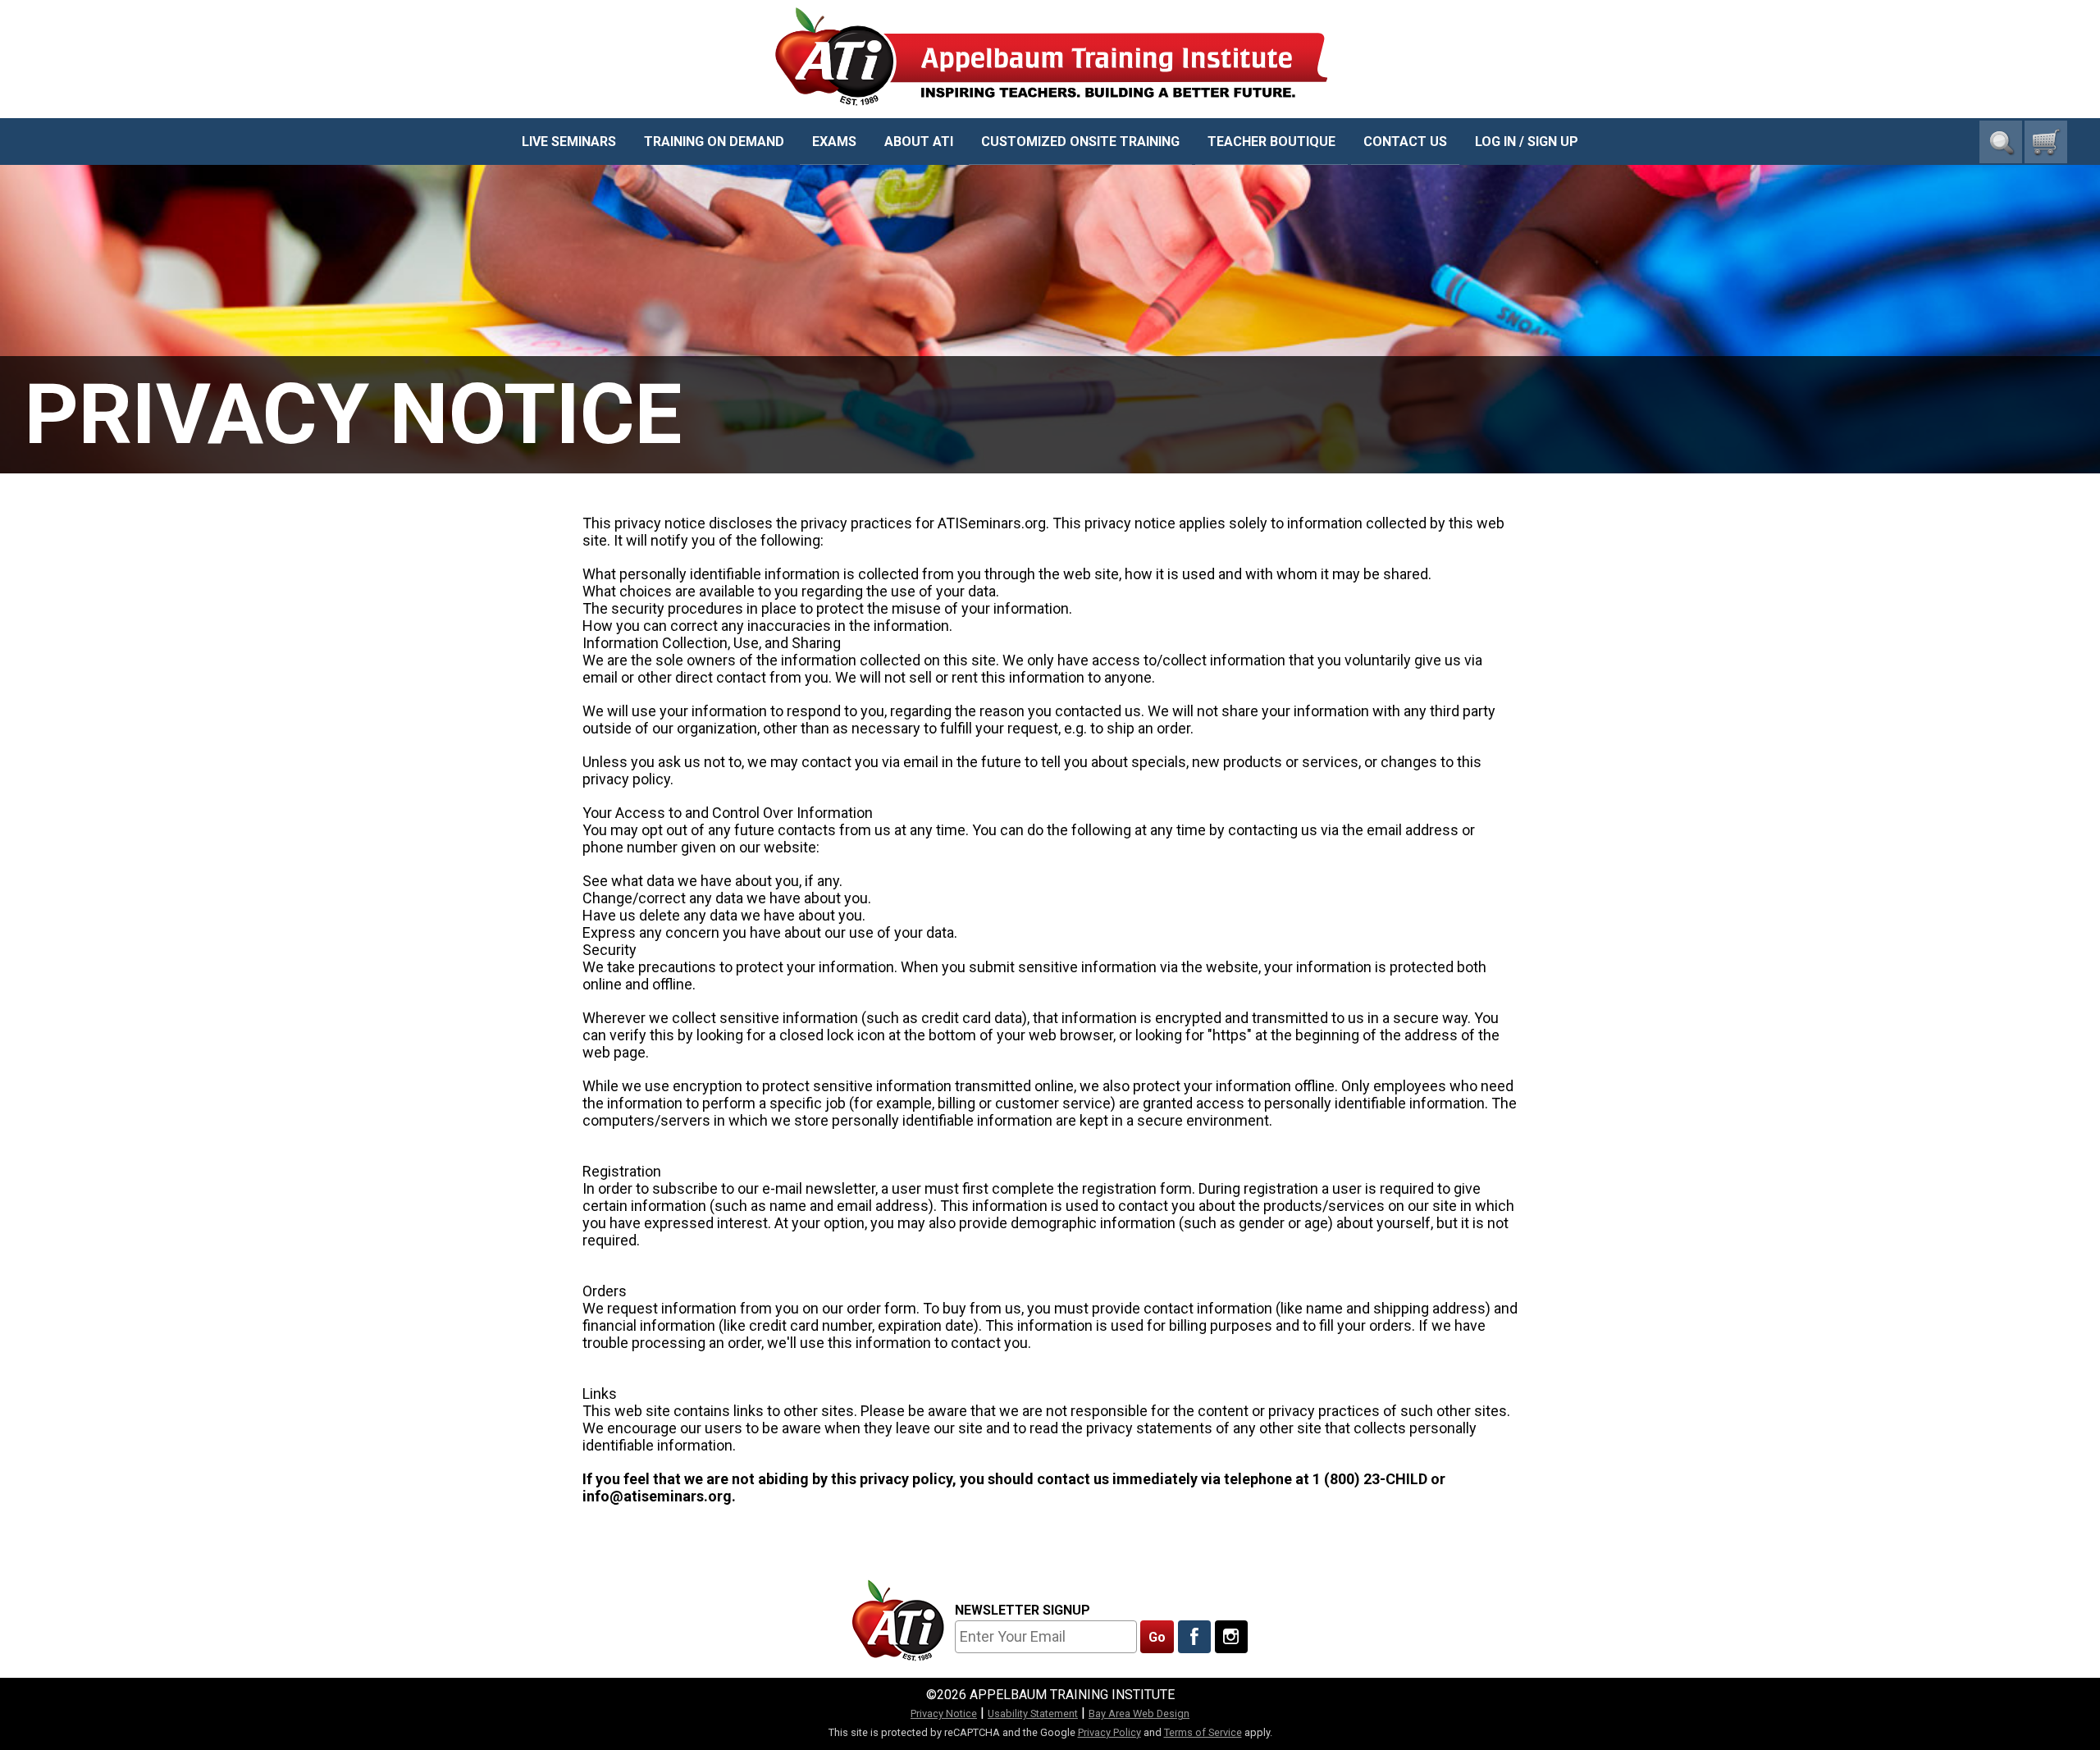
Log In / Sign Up (1527, 142)
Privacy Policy (1109, 1732)
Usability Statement (1033, 1713)
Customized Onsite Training (1080, 142)
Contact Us (1405, 142)
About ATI (919, 142)
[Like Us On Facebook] (1194, 1637)
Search (2001, 142)
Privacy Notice (944, 1713)
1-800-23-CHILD (2017, 91)
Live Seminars (569, 142)
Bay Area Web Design (1139, 1713)
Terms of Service (1203, 1732)
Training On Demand (714, 142)
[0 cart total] (2046, 142)
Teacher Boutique (1271, 142)
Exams (834, 142)
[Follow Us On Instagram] (1231, 1637)
